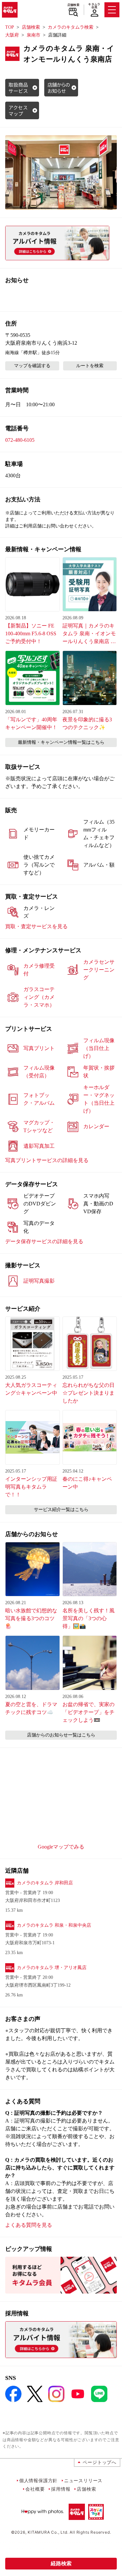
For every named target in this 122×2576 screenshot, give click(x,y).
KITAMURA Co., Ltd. (48, 2532)
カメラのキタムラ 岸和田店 (45, 1883)
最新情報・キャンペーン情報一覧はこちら (61, 742)
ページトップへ (100, 2462)
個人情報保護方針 (38, 2480)
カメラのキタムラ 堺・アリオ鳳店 (52, 1968)
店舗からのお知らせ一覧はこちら (61, 1735)
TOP (10, 27)
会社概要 (35, 2489)
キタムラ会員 (94, 6)
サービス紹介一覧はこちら (61, 1510)
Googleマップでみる (61, 1847)
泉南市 (34, 35)
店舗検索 (73, 5)
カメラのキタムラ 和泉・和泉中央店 (54, 1925)
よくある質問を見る (29, 2225)
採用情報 (61, 2489)
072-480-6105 (20, 440)
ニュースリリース (83, 2480)
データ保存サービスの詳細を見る (44, 1241)
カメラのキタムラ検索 (71, 27)
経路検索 (61, 2563)
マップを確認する (32, 366)
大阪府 (12, 35)
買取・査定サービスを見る (36, 926)
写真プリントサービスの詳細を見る (47, 1160)
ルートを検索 (90, 366)
